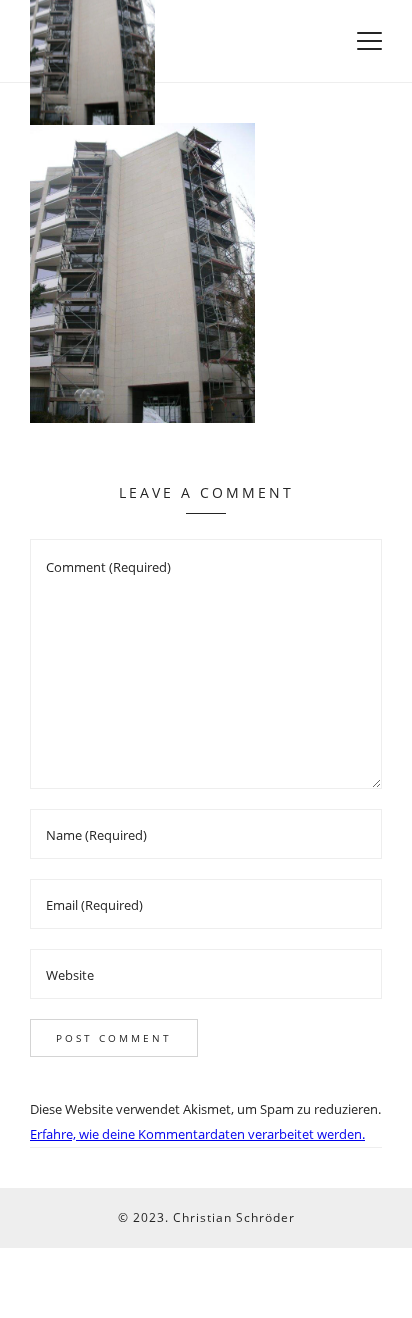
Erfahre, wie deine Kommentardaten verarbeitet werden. (197, 1134)
